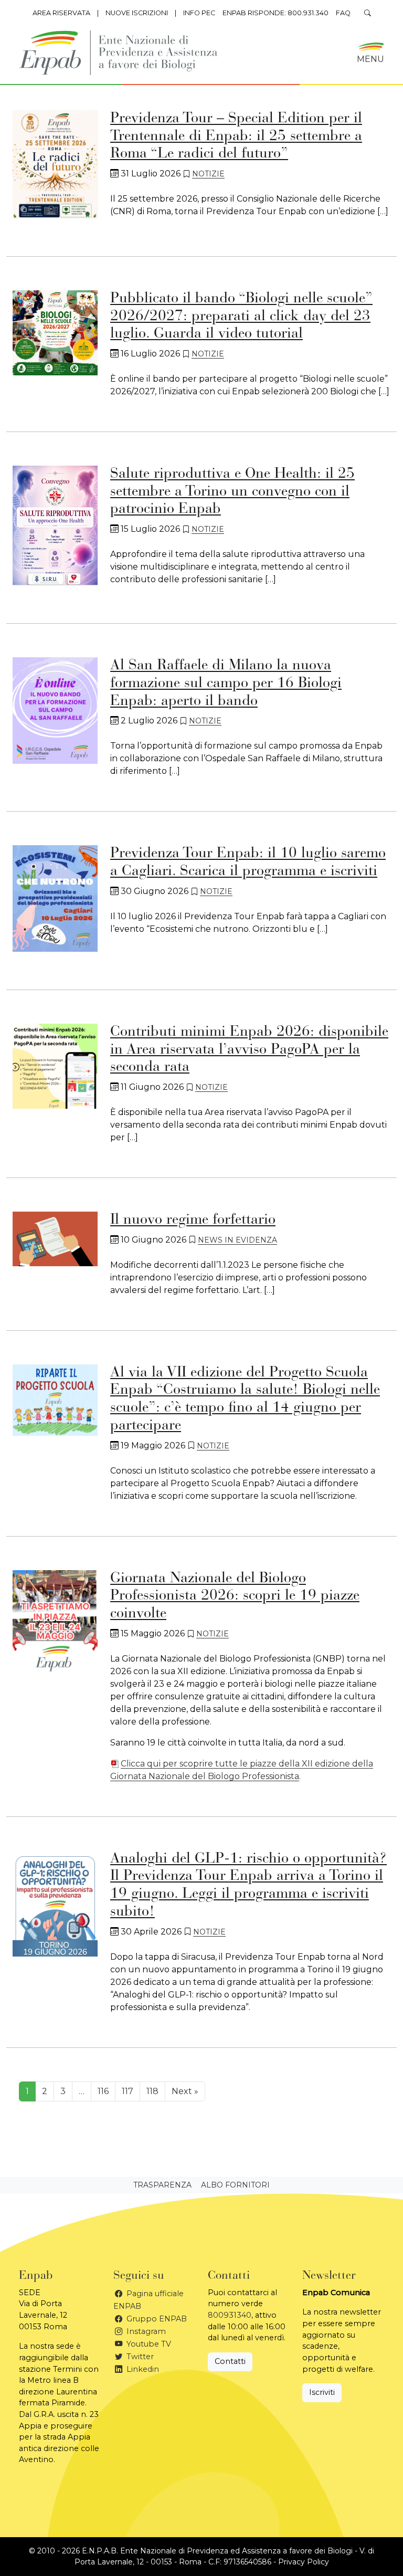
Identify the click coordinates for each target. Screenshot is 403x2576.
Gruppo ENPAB (156, 2319)
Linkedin (142, 2369)
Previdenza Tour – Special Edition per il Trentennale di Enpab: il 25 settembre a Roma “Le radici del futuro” (236, 136)
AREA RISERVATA (61, 13)
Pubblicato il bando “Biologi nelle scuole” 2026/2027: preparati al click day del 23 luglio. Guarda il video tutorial (241, 316)
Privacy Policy (304, 2562)
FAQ (343, 13)
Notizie (208, 174)
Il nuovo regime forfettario (193, 1220)
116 (103, 2091)
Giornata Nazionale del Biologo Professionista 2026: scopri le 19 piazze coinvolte (235, 1596)
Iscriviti (322, 2392)
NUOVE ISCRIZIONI (137, 13)
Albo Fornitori (235, 2185)
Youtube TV (148, 2344)
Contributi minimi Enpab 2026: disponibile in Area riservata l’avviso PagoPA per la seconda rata (249, 1050)
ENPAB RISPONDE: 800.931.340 (275, 13)
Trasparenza (162, 2185)
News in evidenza (237, 1240)
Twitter (139, 2357)
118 (152, 2091)
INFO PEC (199, 13)
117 (128, 2091)
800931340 (230, 2315)
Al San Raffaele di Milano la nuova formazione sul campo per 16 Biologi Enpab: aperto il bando (226, 683)
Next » (185, 2091)
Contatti (230, 2361)
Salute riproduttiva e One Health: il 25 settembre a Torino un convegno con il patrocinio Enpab (232, 492)
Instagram (145, 2331)
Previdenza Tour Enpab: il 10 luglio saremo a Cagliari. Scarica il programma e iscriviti (248, 863)
